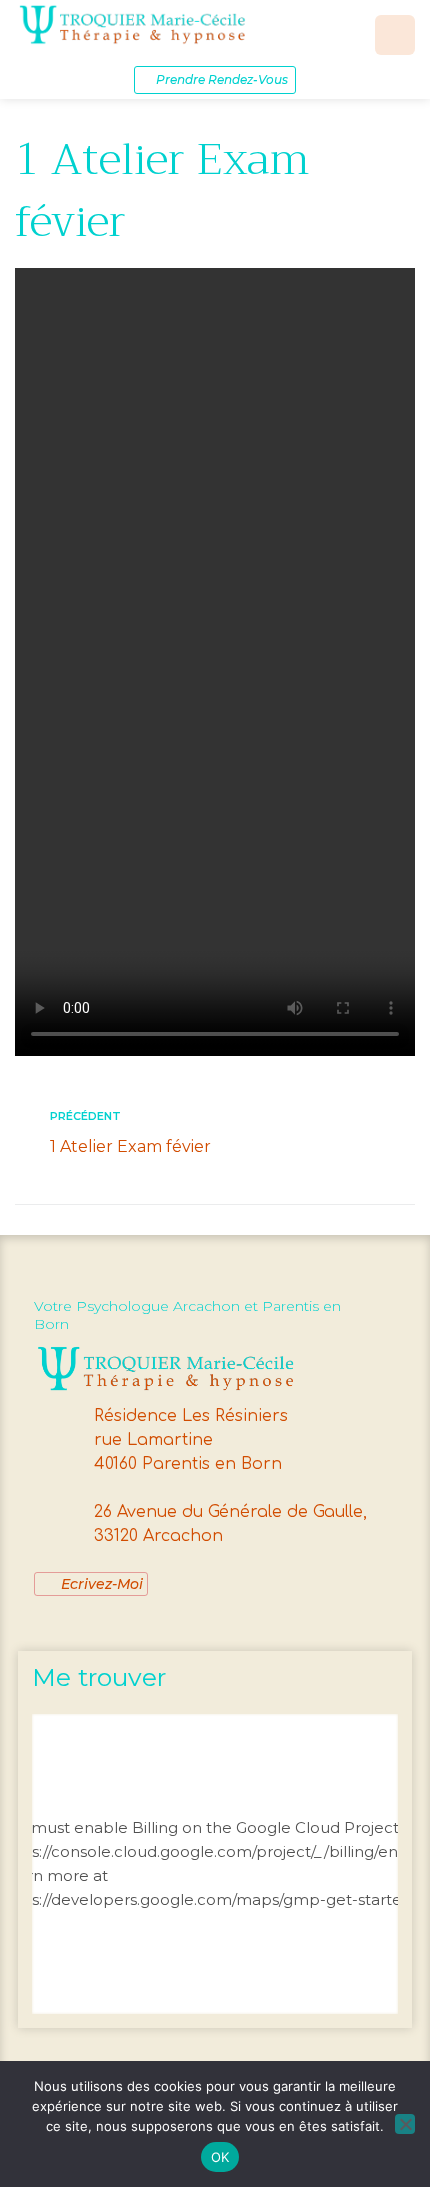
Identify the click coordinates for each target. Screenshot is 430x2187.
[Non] (405, 2124)
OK (220, 2157)
